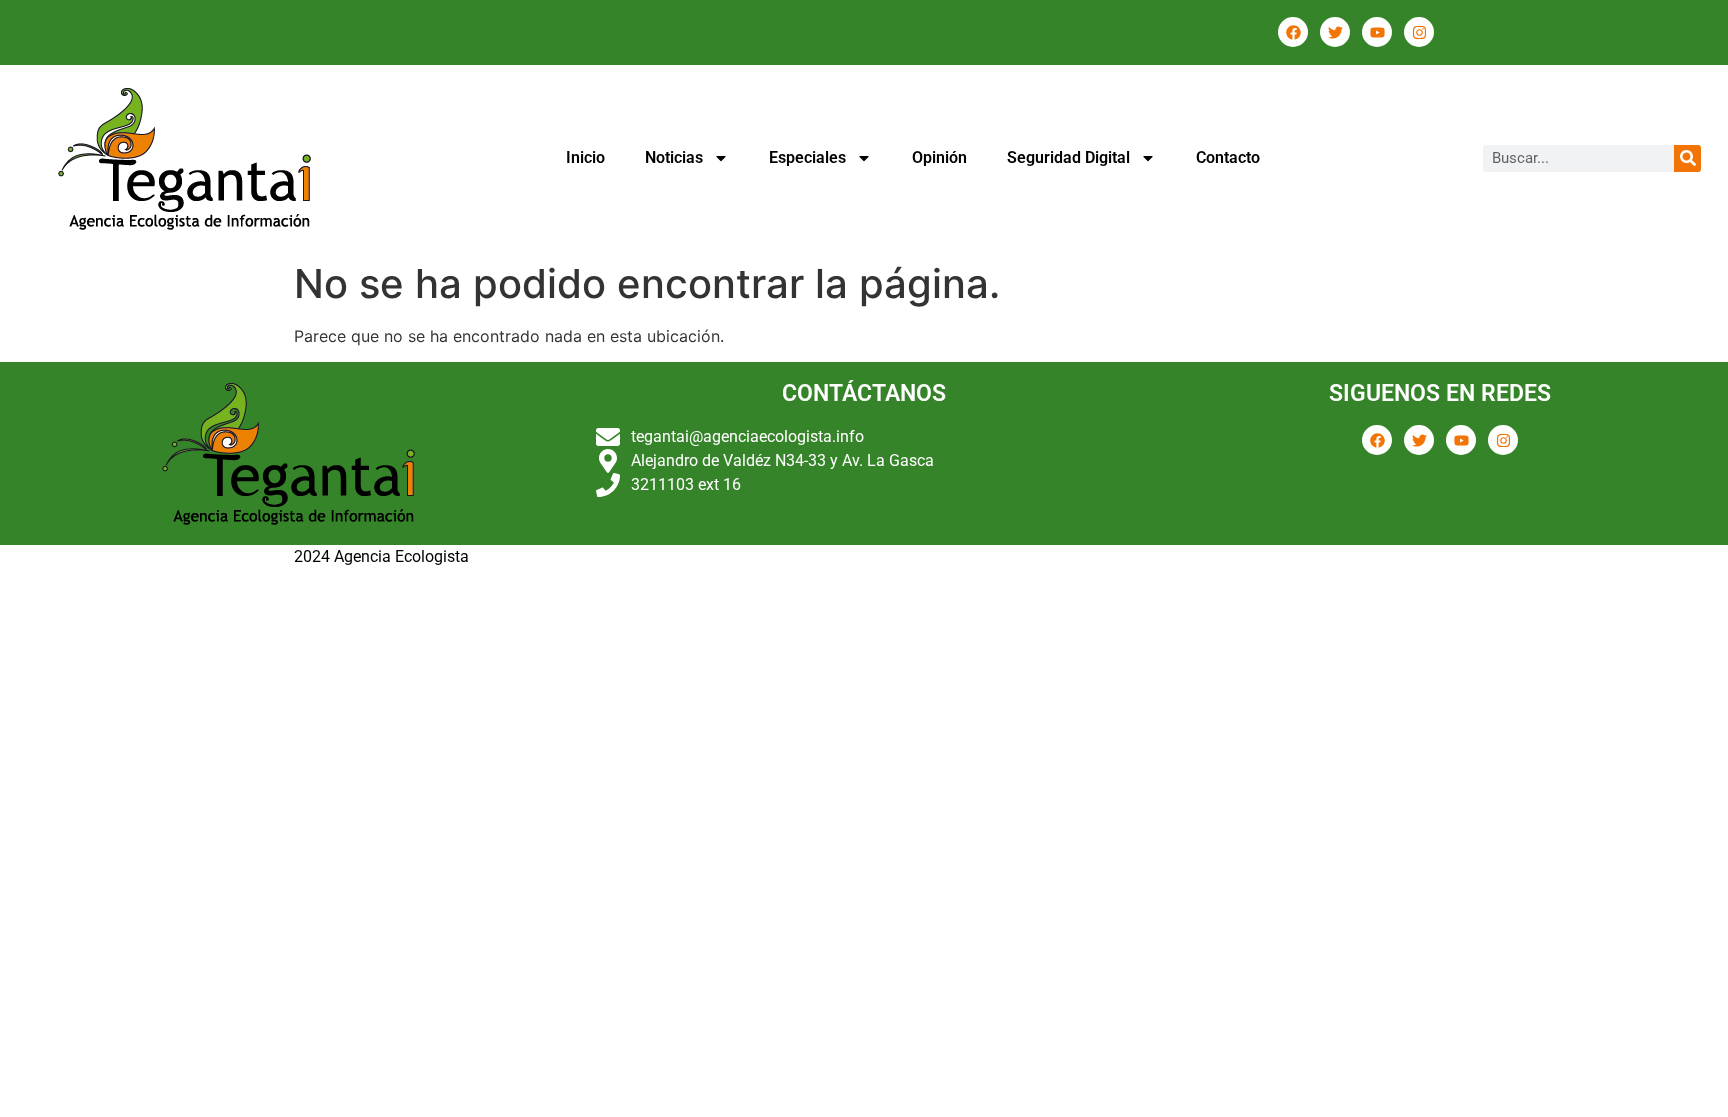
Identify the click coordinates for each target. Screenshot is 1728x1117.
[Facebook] (1293, 32)
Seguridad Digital (1068, 157)
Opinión (939, 157)
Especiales (807, 157)
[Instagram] (1419, 32)
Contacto (1228, 157)
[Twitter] (1335, 32)
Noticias (674, 157)
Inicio (585, 157)
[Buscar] (1687, 158)
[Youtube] (1377, 32)
